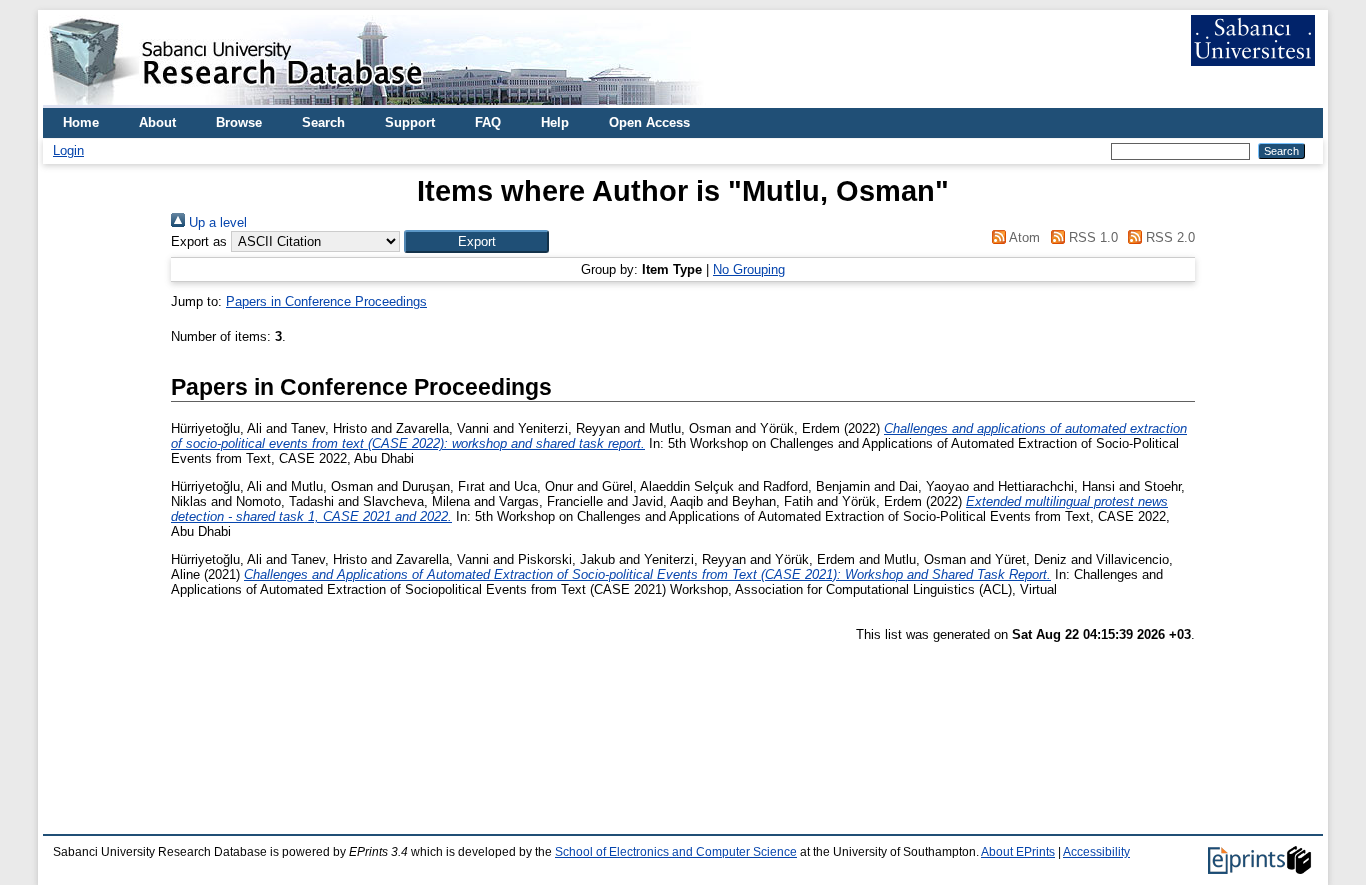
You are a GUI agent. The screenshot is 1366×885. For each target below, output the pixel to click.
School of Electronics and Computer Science (676, 852)
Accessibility (1096, 852)
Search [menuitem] (323, 122)
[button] (476, 241)
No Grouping (749, 269)
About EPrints (1018, 852)
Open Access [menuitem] (649, 122)
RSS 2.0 (1168, 237)
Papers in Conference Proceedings (326, 301)
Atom (1023, 237)
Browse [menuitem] (239, 122)
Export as (199, 241)
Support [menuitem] (410, 122)
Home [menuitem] (81, 122)
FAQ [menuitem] (488, 122)
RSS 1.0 (1091, 237)
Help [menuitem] (555, 122)
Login (68, 150)
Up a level (216, 222)
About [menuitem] (157, 122)
